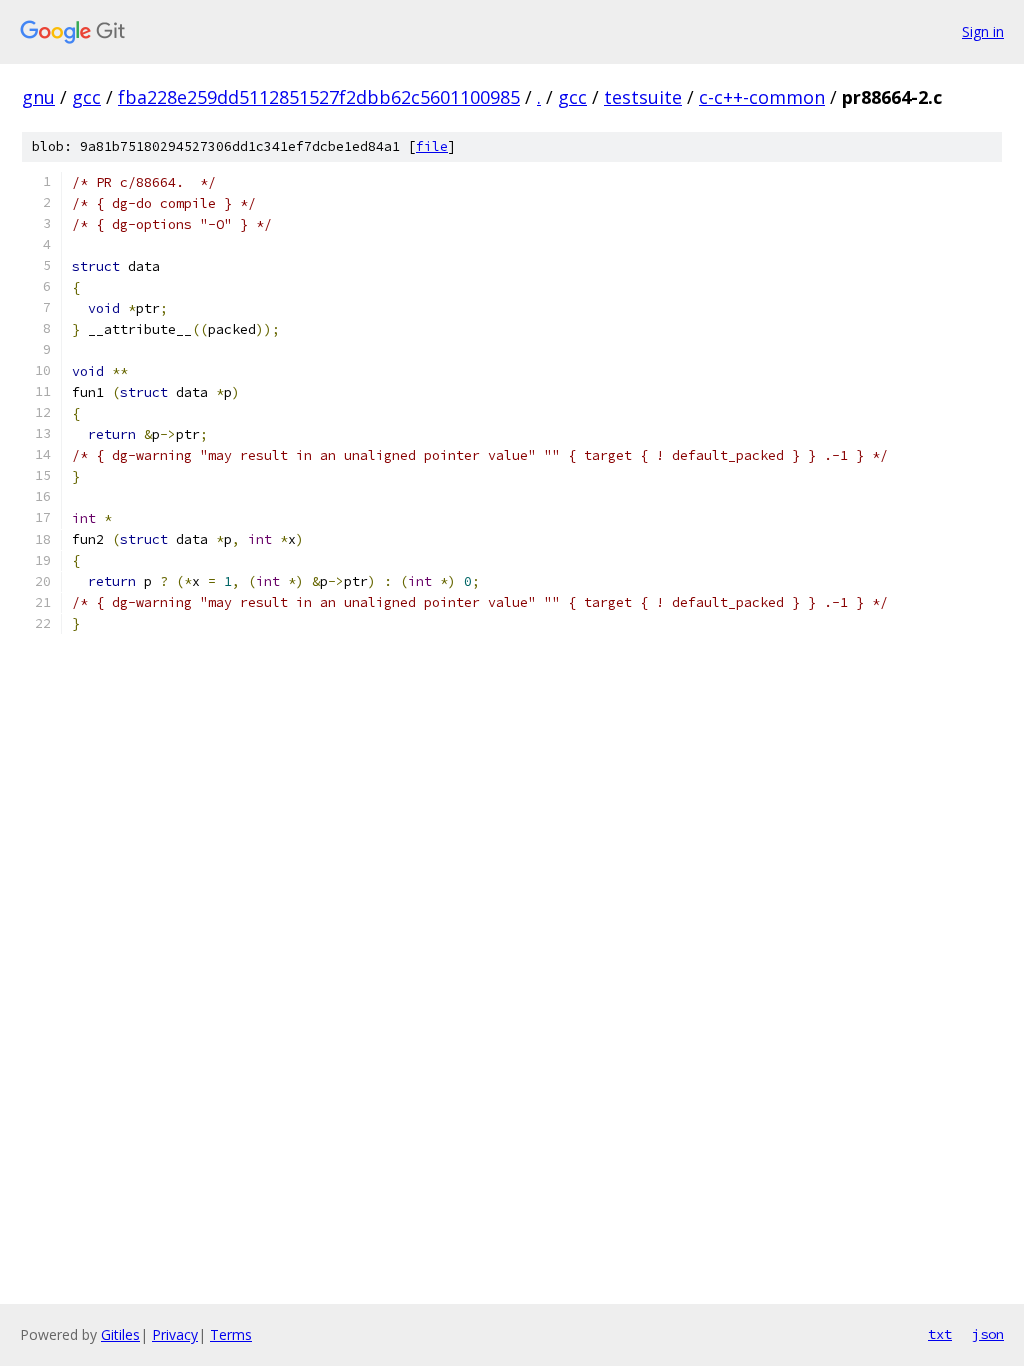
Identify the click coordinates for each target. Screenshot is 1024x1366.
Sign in (983, 31)
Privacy (175, 1334)
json (988, 1334)
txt (940, 1334)
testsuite (643, 97)
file (432, 146)
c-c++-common (762, 97)
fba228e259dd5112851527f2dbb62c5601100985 (319, 97)
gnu (38, 97)
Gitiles (120, 1334)
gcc (86, 97)
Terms (231, 1334)
